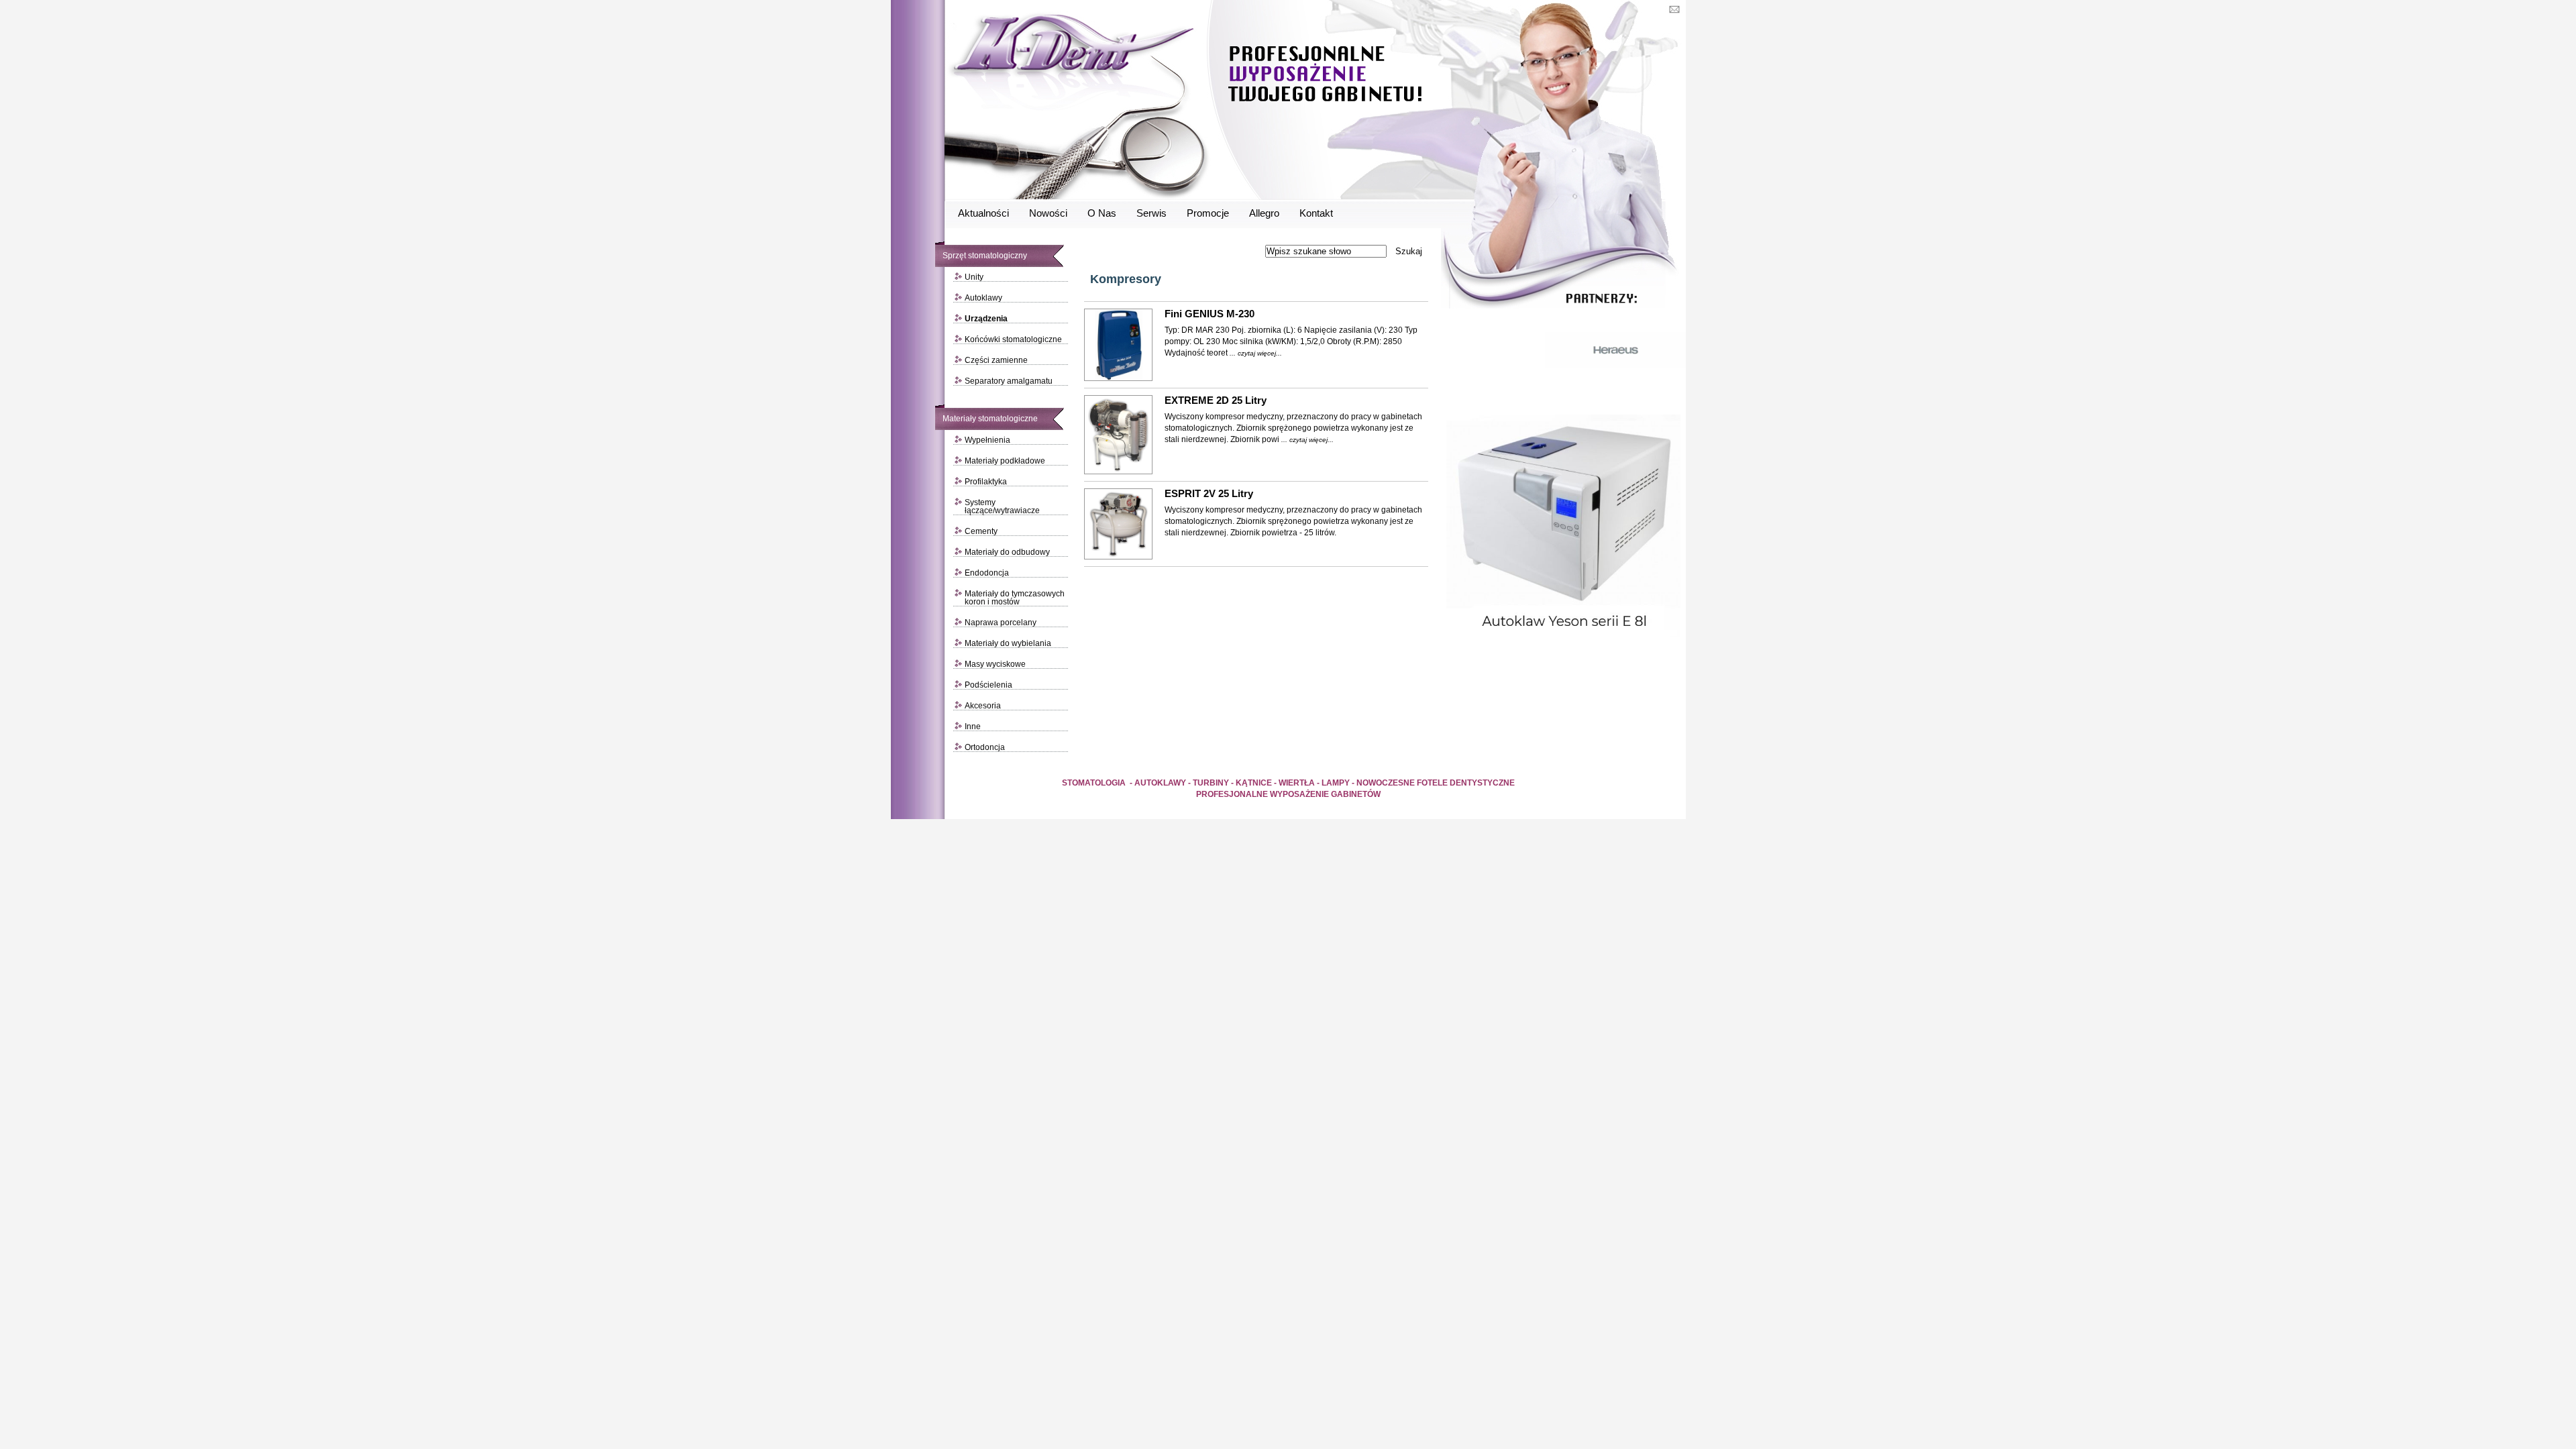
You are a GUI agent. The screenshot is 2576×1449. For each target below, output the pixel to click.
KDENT (1193, 101)
